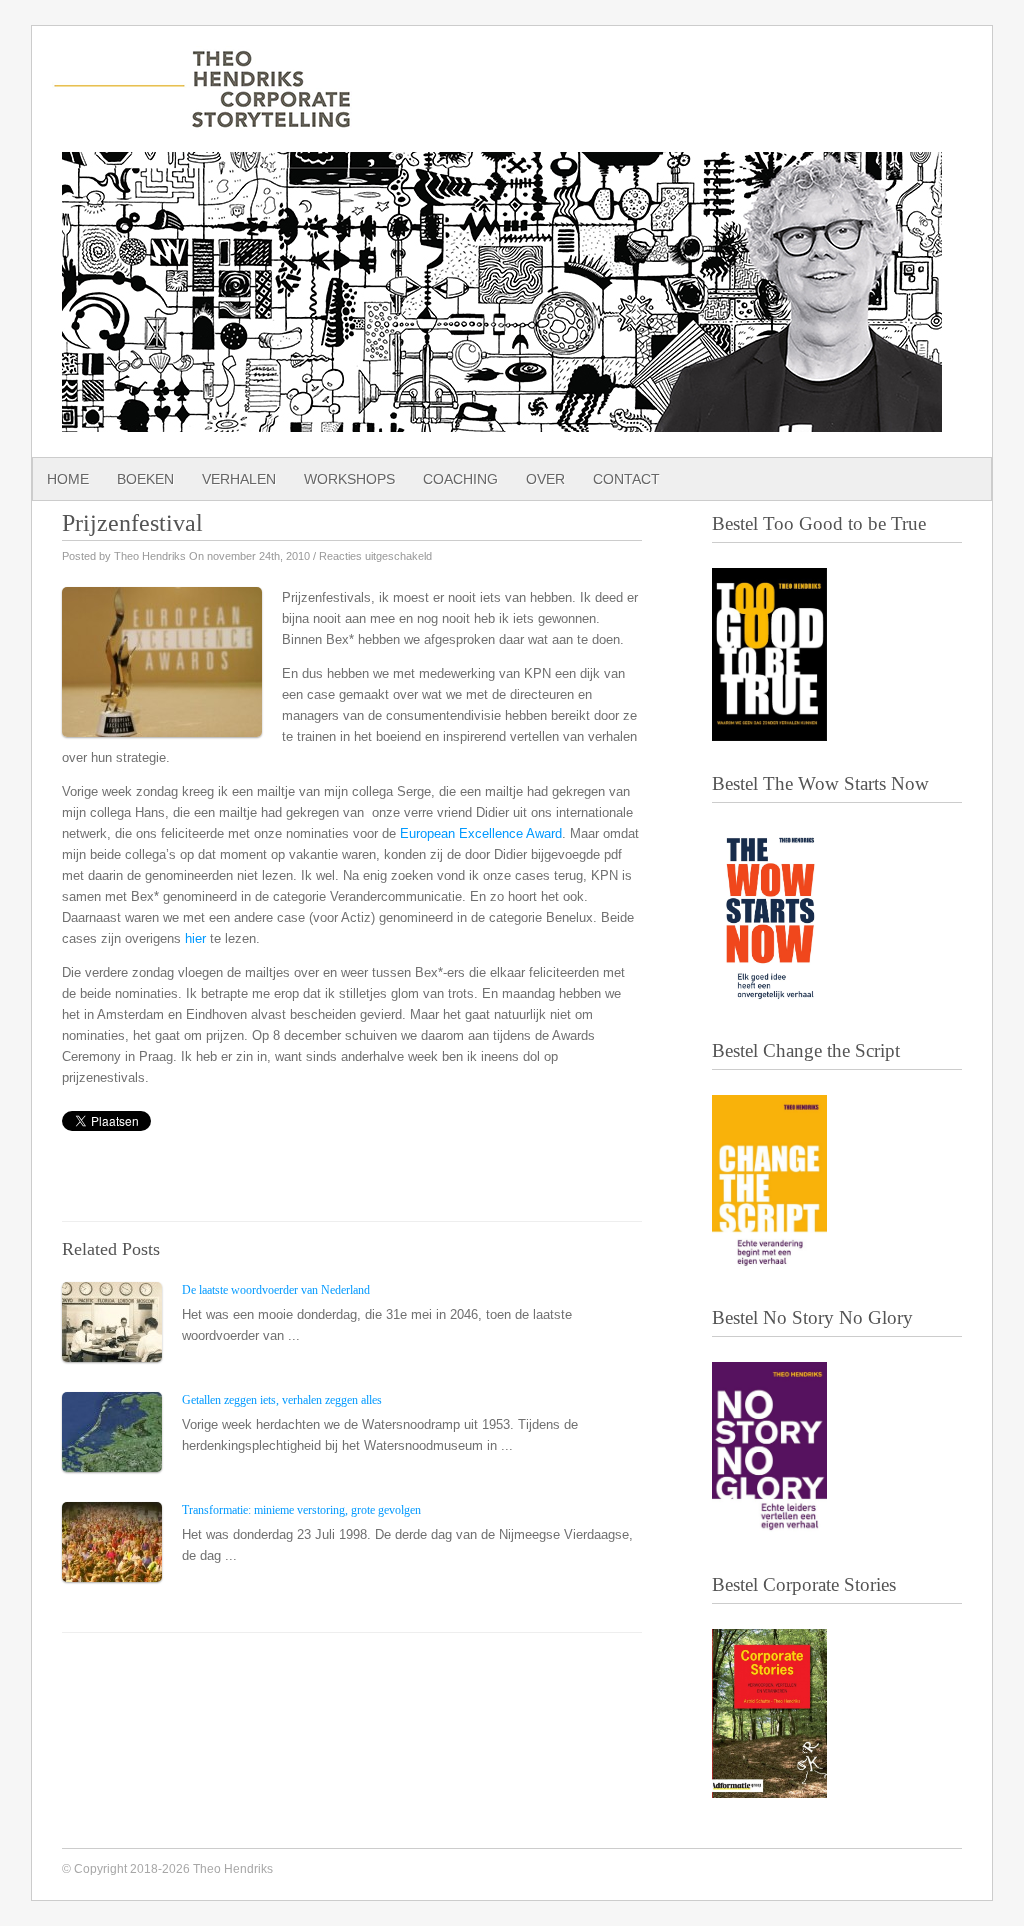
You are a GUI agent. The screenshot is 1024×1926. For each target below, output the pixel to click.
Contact (626, 479)
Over (545, 479)
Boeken (145, 479)
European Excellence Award (481, 833)
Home (68, 479)
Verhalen (239, 479)
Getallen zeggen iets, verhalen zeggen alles (282, 1400)
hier (195, 938)
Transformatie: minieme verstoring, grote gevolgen (301, 1510)
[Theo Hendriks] (202, 118)
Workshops (349, 479)
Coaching (460, 479)
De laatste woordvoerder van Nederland (276, 1290)
